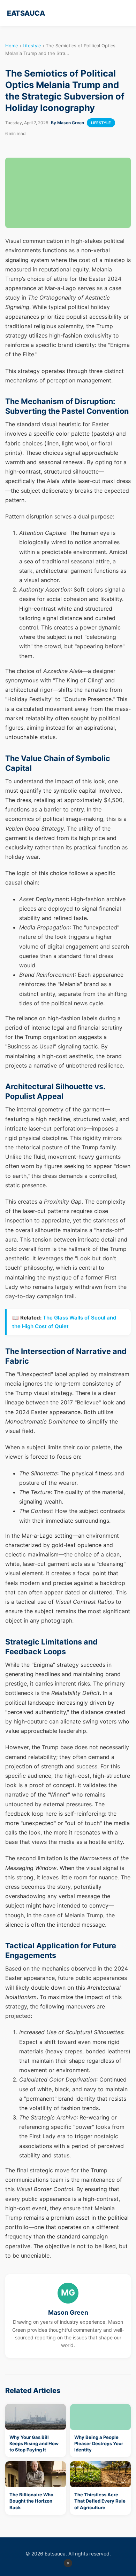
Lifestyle (32, 46)
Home (12, 46)
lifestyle (101, 123)
